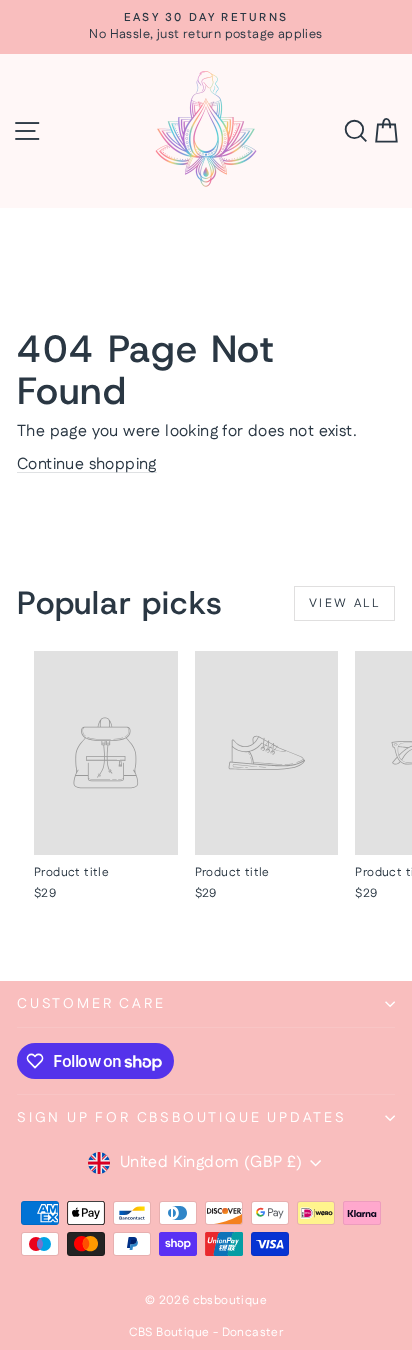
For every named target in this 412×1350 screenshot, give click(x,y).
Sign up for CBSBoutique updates (182, 1118)
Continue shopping (87, 464)
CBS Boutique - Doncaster (206, 1332)
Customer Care (91, 1004)
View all (344, 603)
